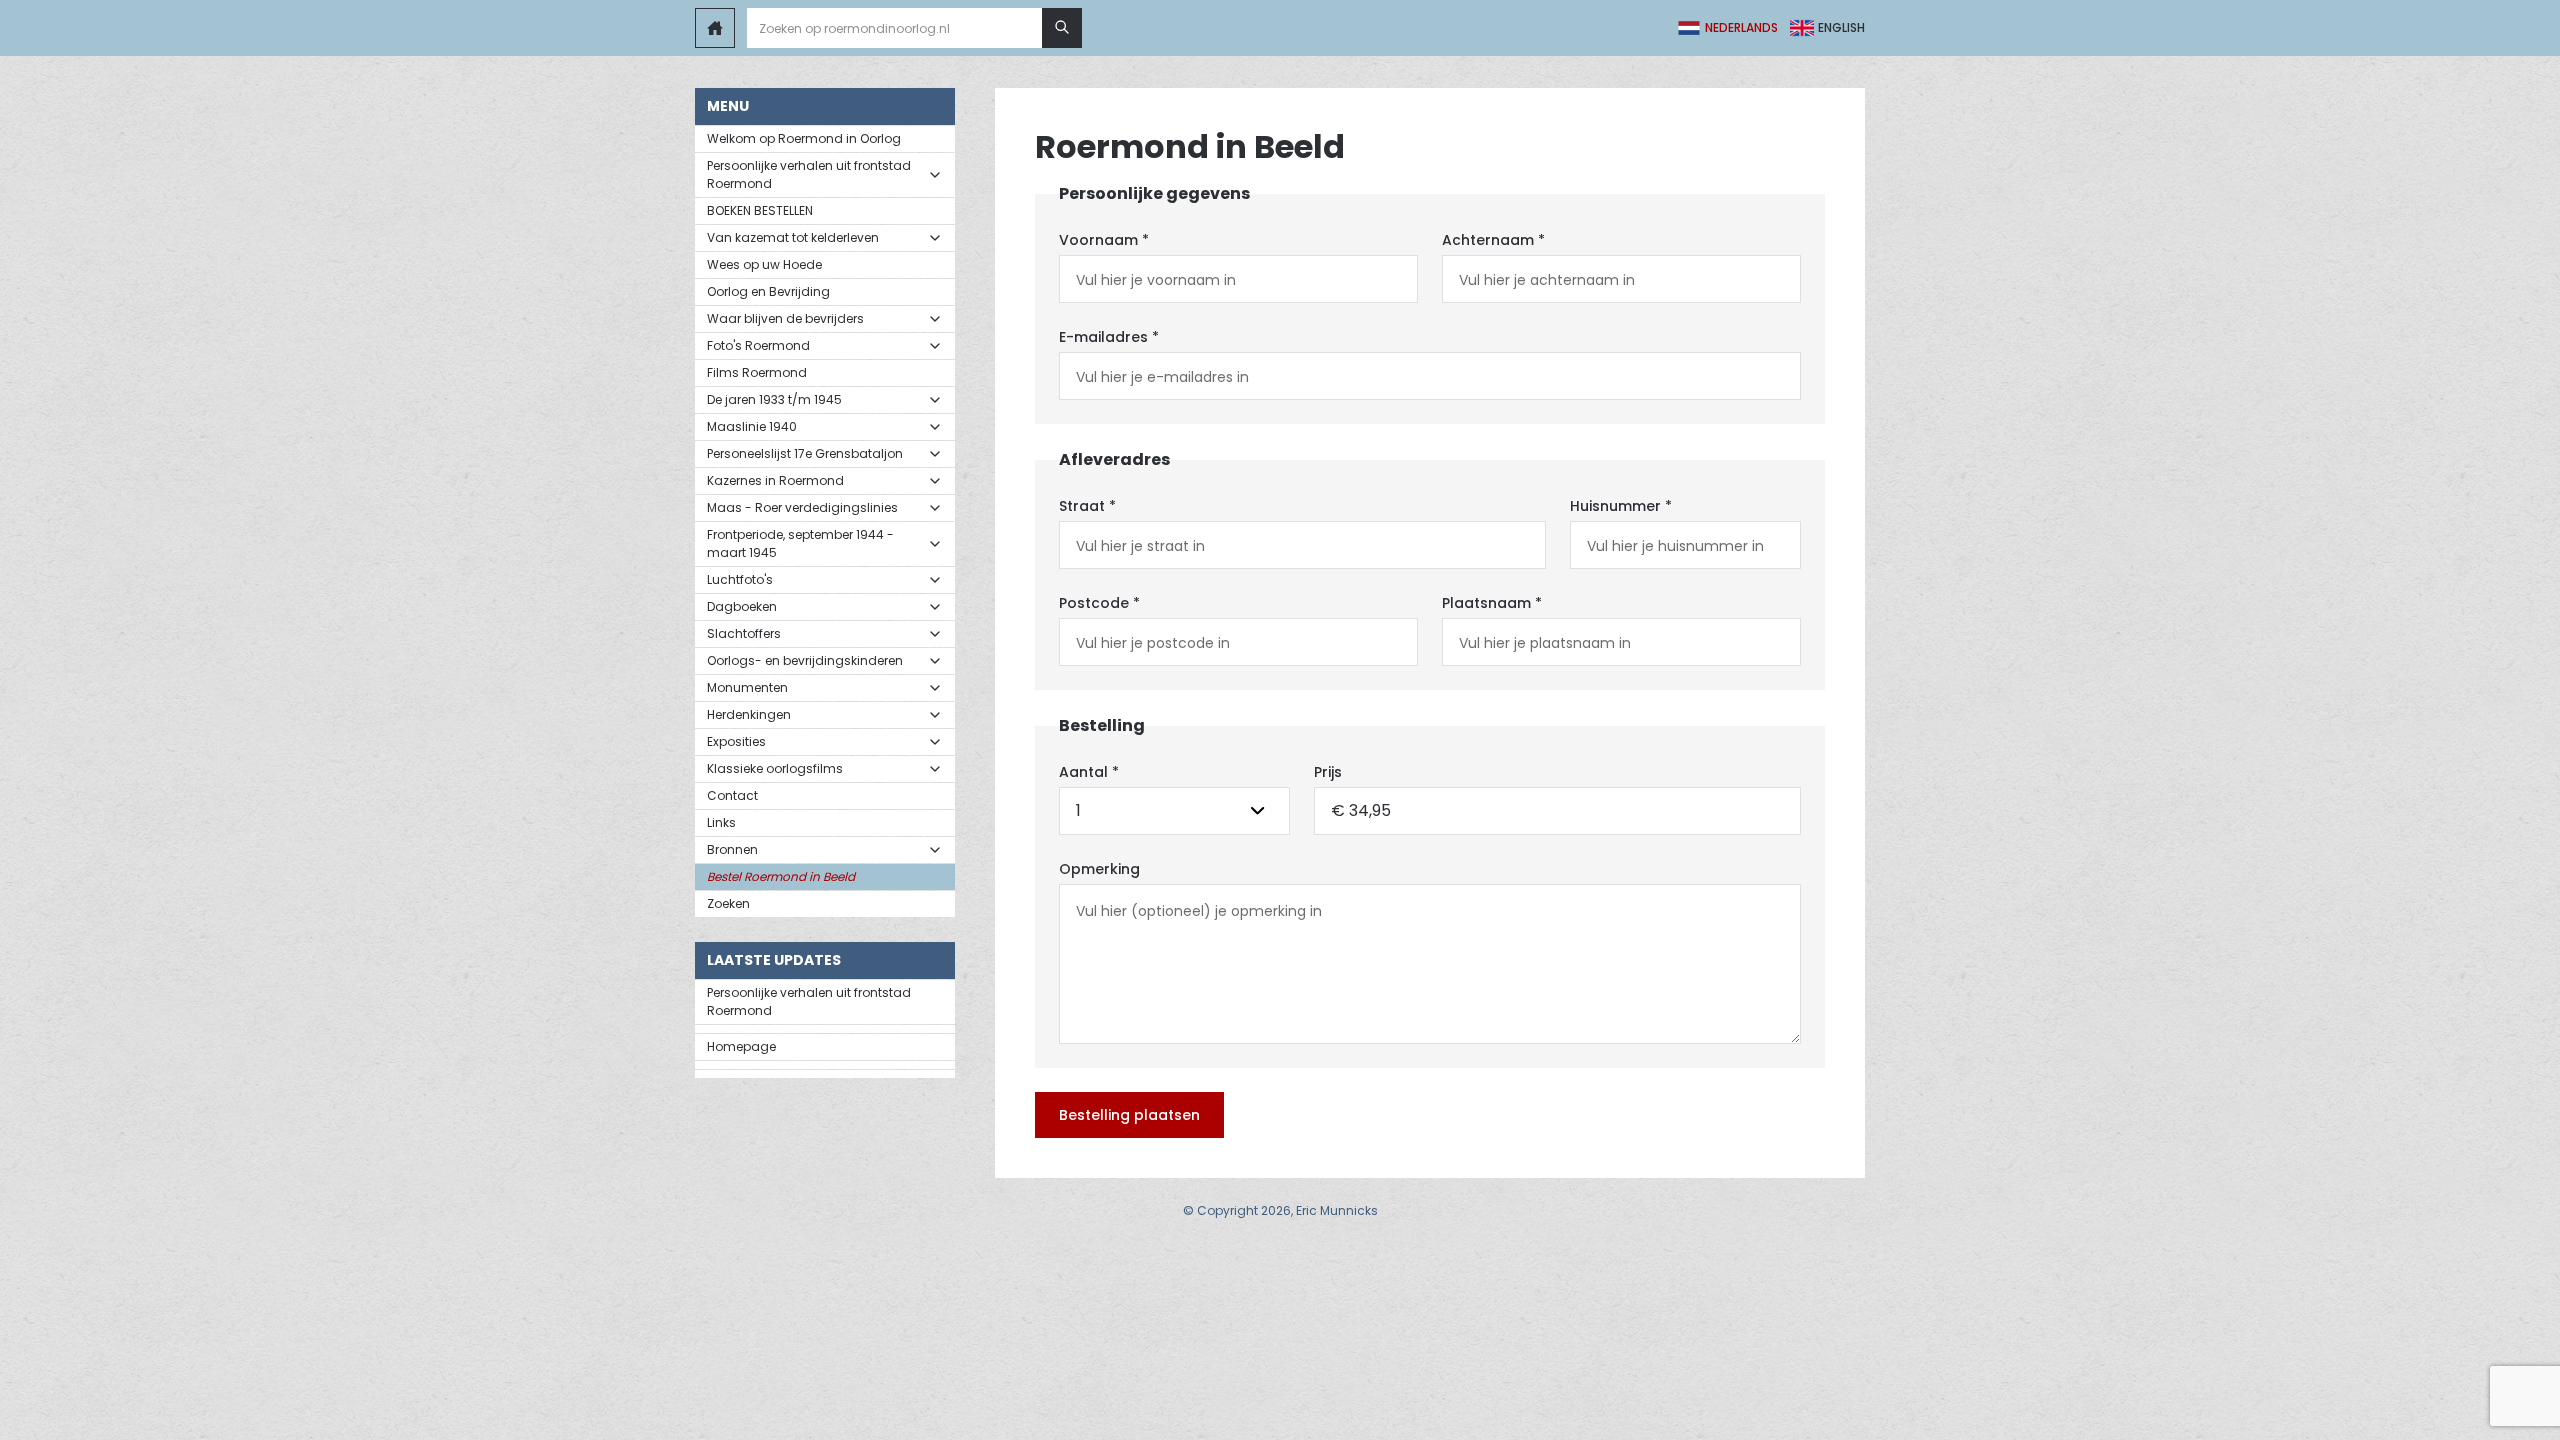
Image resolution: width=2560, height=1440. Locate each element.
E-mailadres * (1109, 337)
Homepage (741, 1046)
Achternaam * (1493, 240)
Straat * (1087, 506)
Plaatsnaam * (1492, 603)
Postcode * (1099, 603)
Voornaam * (1104, 240)
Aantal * (1089, 772)
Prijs (1328, 772)
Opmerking (1099, 869)
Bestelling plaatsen (1129, 1115)
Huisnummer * (1621, 506)
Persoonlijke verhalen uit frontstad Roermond (809, 1001)
